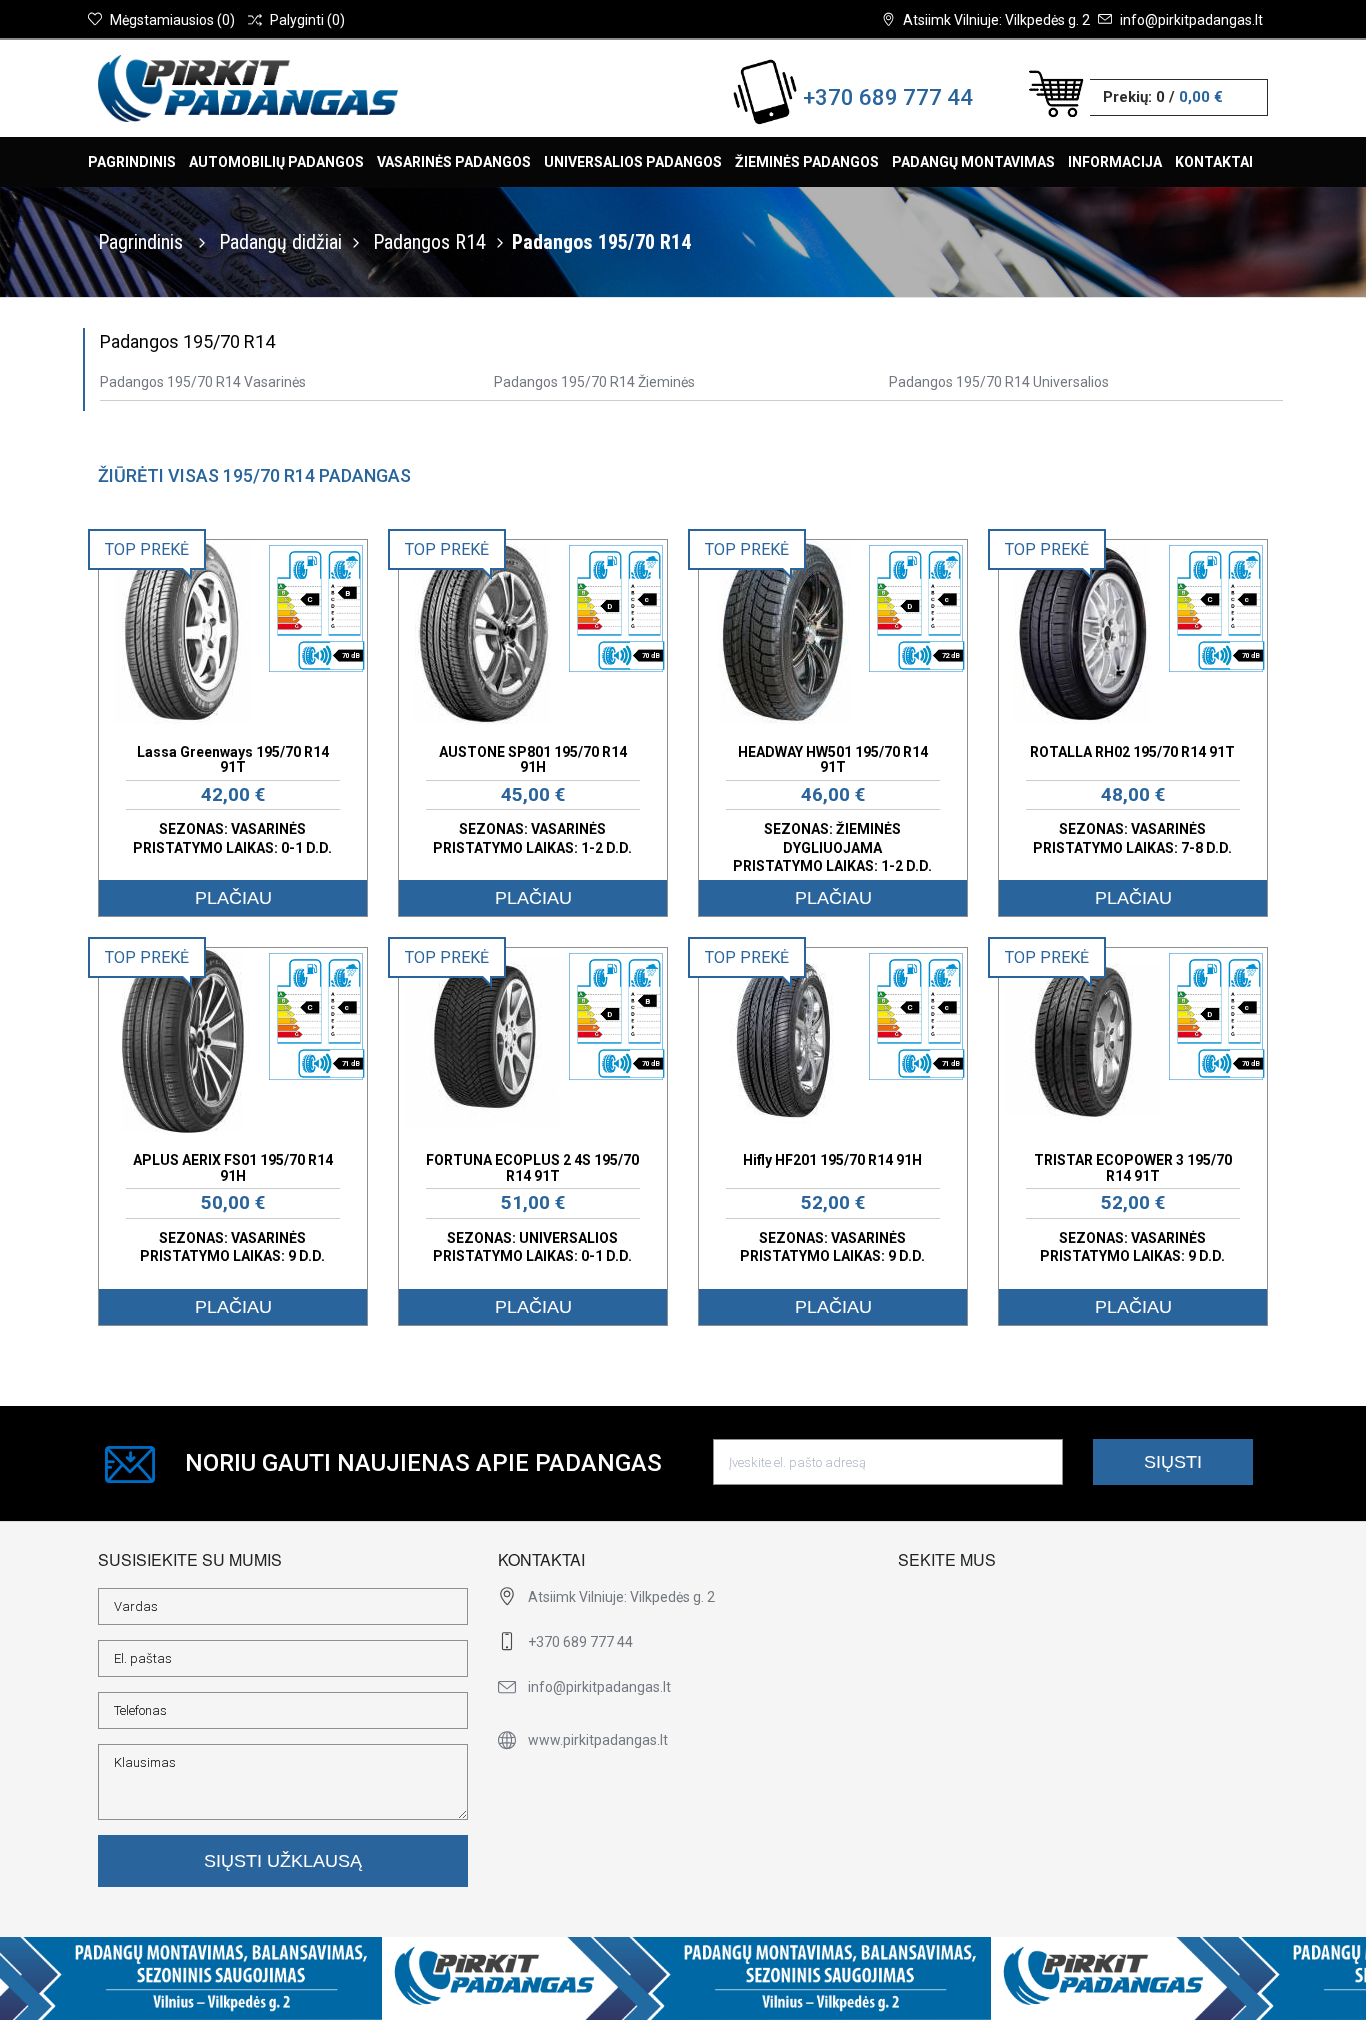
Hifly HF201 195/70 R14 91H (832, 1160)
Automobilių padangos (276, 162)
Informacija (1115, 162)
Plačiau (233, 898)
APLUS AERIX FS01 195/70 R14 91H (233, 1167)
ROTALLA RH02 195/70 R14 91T (1132, 752)
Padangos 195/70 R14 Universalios (999, 382)
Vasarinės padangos (454, 162)
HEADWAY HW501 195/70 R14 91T (833, 759)
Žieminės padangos (807, 162)
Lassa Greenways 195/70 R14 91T (233, 759)
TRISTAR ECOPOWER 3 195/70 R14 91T (1133, 1167)
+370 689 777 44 (888, 97)
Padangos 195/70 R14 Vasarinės (203, 382)
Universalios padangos (633, 162)
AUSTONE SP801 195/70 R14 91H (533, 759)
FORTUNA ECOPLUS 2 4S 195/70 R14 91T (532, 1167)
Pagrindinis (132, 162)
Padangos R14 (429, 242)
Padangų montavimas (973, 162)
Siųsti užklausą (283, 1861)
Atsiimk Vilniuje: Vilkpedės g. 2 (996, 20)
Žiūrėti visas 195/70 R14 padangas (254, 475)
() (172, 20)
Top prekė (147, 549)
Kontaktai (1214, 162)
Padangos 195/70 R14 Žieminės (594, 382)
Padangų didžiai (280, 242)
